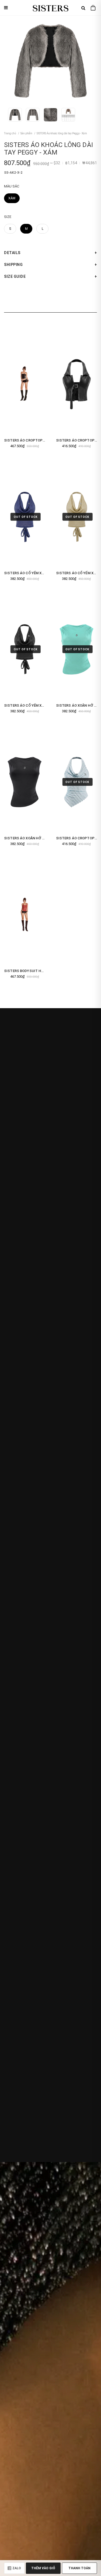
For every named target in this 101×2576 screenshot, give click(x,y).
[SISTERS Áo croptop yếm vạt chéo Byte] (77, 782)
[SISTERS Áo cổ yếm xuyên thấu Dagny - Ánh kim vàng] (77, 517)
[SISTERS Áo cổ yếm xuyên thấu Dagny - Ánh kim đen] (25, 649)
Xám (12, 198)
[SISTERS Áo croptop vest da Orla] (77, 384)
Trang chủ (10, 133)
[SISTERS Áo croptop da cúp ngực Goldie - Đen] (25, 384)
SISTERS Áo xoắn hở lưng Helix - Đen (38, 838)
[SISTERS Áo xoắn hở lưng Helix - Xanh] (77, 649)
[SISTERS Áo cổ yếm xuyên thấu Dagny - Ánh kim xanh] (25, 517)
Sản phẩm (26, 133)
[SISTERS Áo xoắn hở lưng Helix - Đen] (25, 782)
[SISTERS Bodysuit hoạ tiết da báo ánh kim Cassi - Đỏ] (25, 915)
